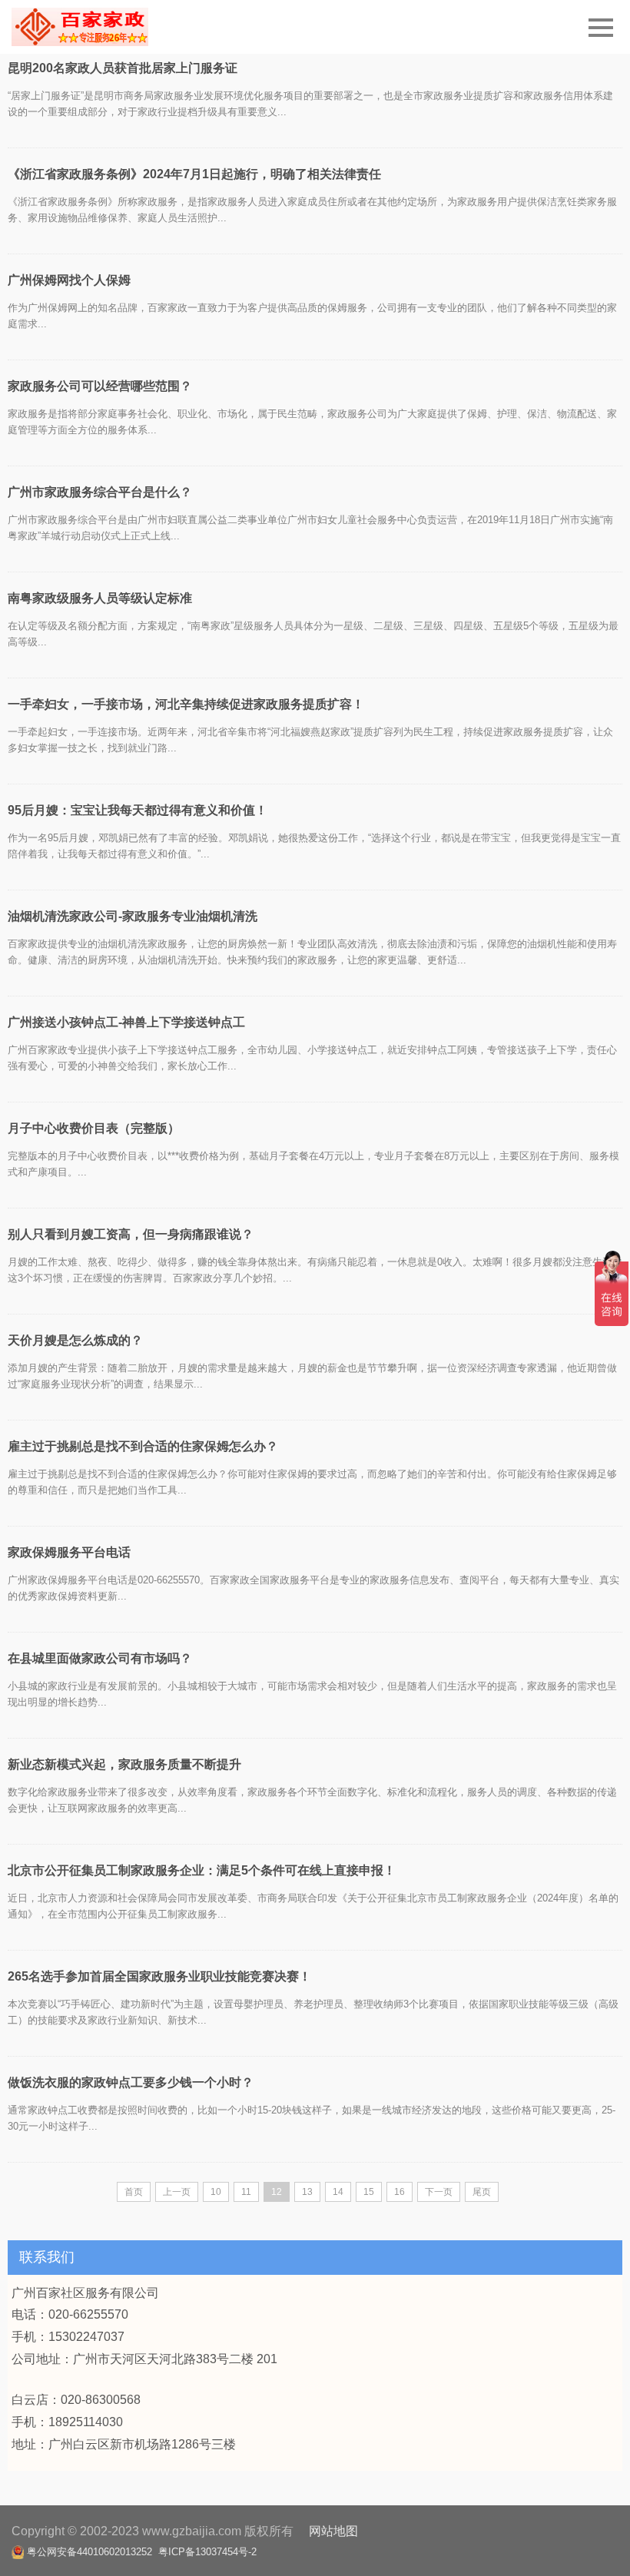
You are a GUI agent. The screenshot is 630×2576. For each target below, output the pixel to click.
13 (307, 2192)
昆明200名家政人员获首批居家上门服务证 (123, 68)
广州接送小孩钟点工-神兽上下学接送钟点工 (126, 1022)
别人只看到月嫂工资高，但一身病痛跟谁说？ (131, 1234)
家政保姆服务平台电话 (69, 1552)
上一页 (177, 2192)
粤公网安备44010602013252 (90, 2552)
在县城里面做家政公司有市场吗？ (100, 1658)
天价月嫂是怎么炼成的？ (75, 1340)
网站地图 (333, 2531)
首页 (134, 2192)
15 (369, 2192)
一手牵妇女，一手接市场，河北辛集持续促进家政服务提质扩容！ (186, 704)
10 (216, 2192)
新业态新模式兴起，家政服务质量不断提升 (124, 1764)
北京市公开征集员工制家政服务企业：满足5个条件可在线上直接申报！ (202, 1870)
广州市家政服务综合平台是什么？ (100, 492)
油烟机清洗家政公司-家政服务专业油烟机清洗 (133, 916)
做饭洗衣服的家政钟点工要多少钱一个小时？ (131, 2082)
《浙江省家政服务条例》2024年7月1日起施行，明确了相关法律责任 (194, 174)
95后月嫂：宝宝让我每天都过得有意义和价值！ (138, 810)
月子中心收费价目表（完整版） (94, 1128)
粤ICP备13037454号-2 (207, 2552)
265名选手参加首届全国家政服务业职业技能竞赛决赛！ (159, 1976)
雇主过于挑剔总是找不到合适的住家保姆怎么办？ (143, 1446)
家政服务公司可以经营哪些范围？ (100, 386)
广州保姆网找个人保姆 (69, 280)
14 (338, 2192)
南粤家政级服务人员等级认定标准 (100, 598)
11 (246, 2192)
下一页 (439, 2192)
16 (400, 2192)
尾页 (482, 2192)
